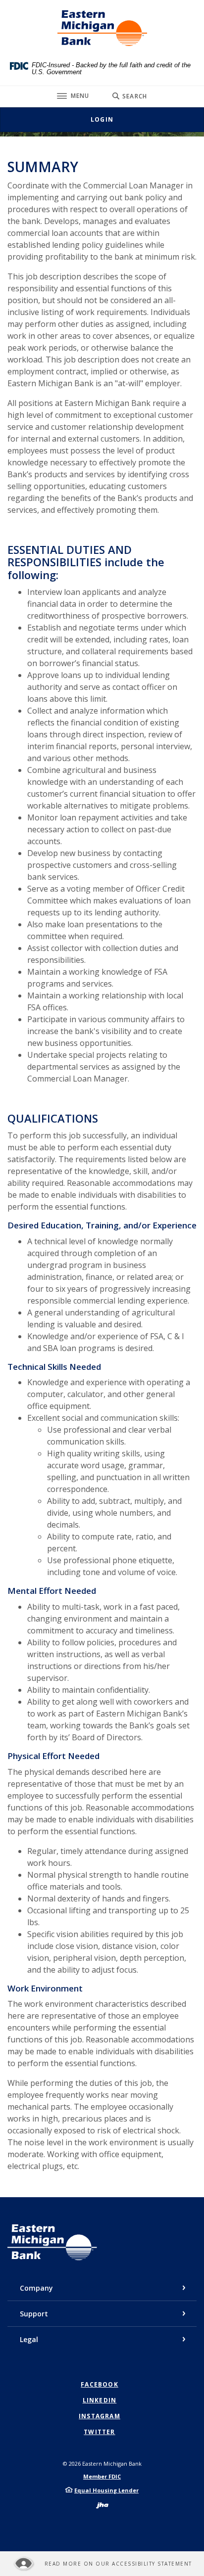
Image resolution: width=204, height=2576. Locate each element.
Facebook (100, 2385)
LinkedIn (100, 2400)
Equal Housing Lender (106, 2490)
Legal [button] (29, 2339)
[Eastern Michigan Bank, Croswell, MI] (102, 28)
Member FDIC (102, 2476)
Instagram (100, 2416)
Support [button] (34, 2314)
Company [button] (36, 2288)
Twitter (99, 2432)
